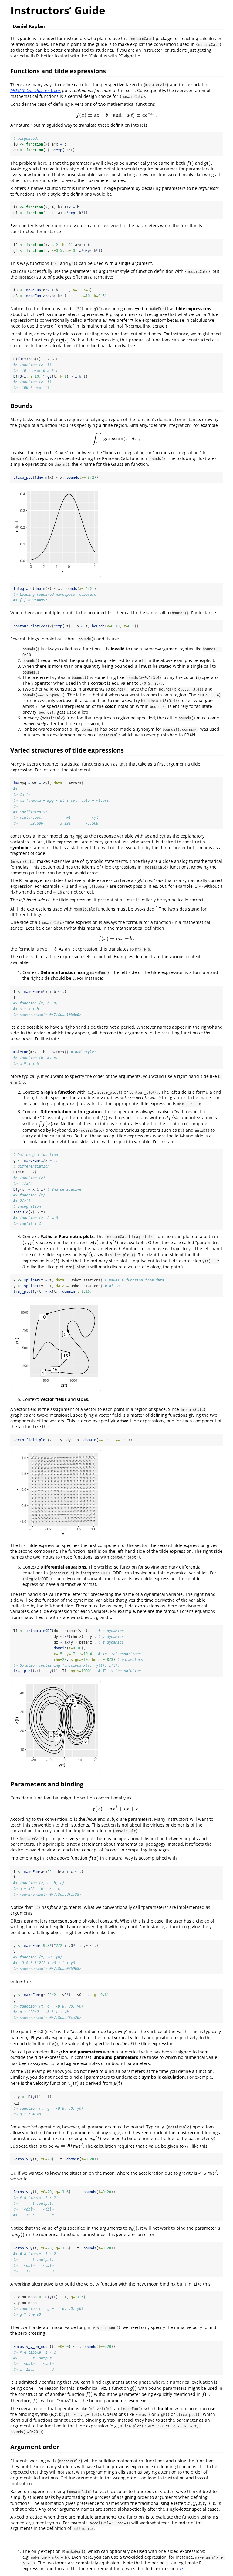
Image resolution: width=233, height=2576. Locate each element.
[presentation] (116, 115)
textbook (35, 90)
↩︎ (181, 2569)
